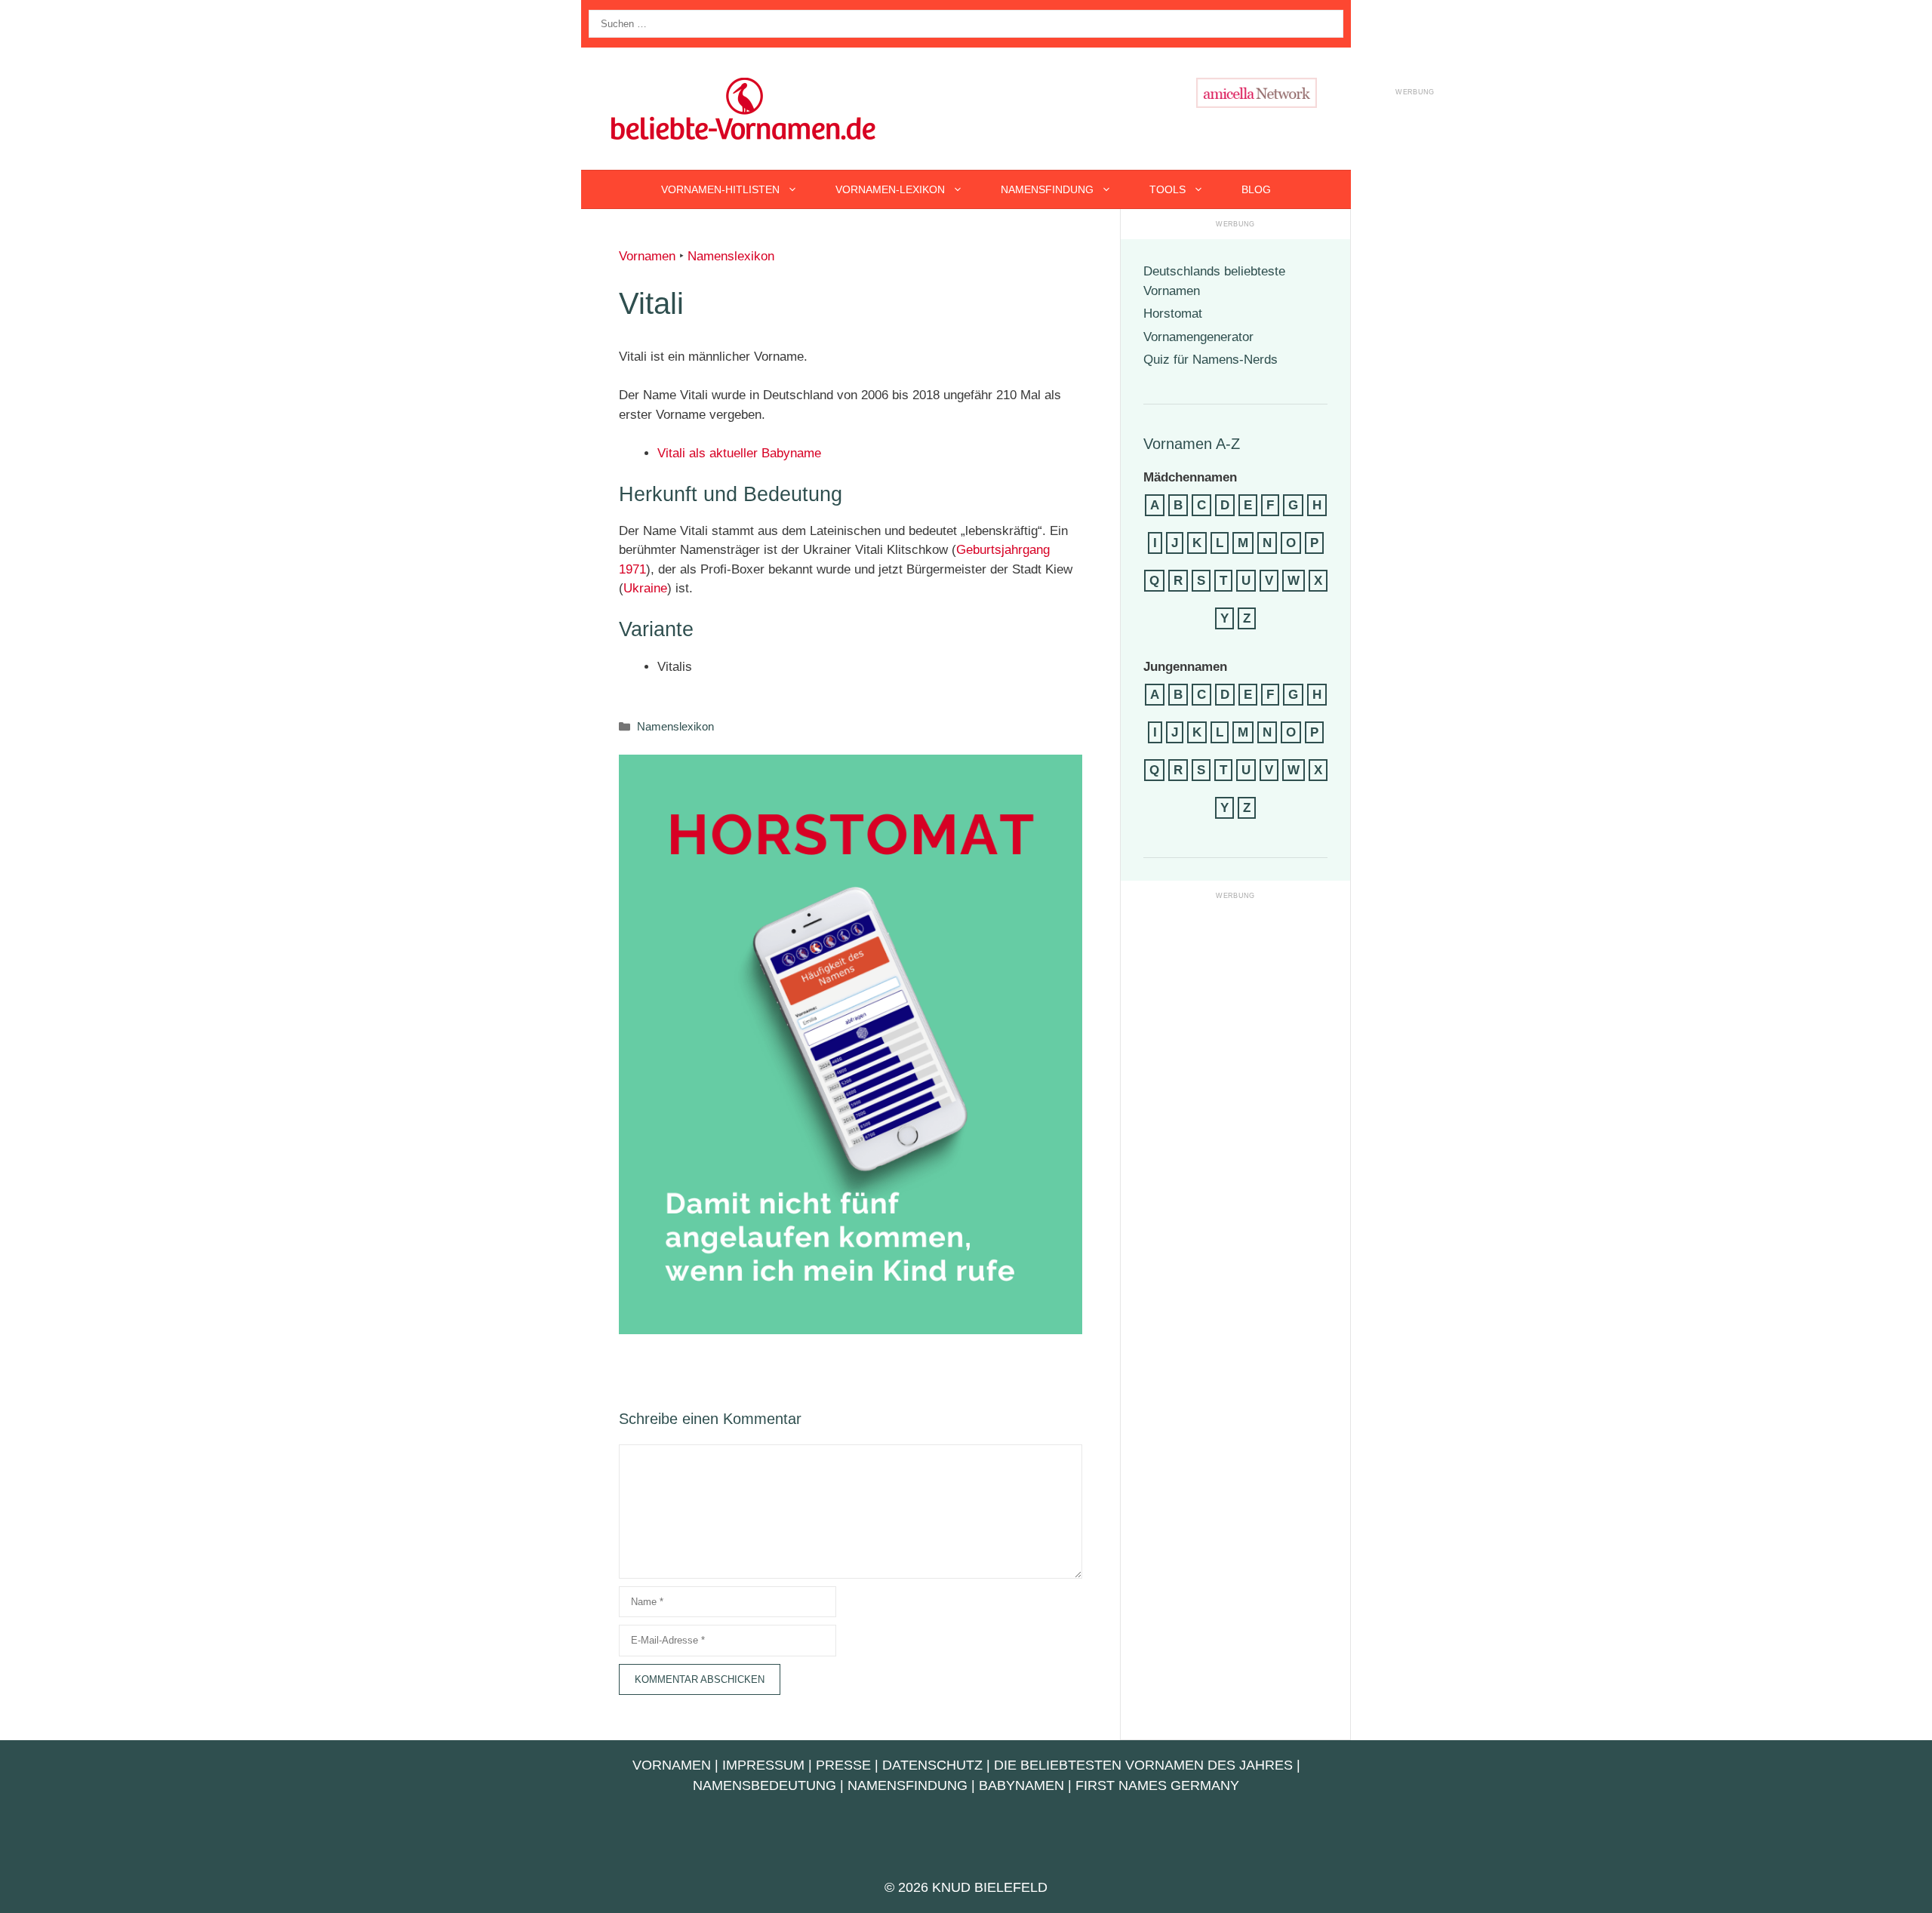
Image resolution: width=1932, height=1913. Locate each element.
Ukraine (645, 588)
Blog (1256, 189)
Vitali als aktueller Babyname (739, 453)
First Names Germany (1157, 1785)
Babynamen (1021, 1785)
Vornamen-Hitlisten (720, 189)
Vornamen (647, 256)
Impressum (763, 1765)
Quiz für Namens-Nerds (1211, 360)
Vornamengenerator (1198, 337)
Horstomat (1173, 314)
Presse (843, 1765)
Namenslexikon (731, 256)
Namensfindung (1047, 189)
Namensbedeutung (764, 1785)
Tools (1168, 189)
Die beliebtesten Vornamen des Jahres (1143, 1765)
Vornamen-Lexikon (890, 189)
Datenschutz (932, 1765)
